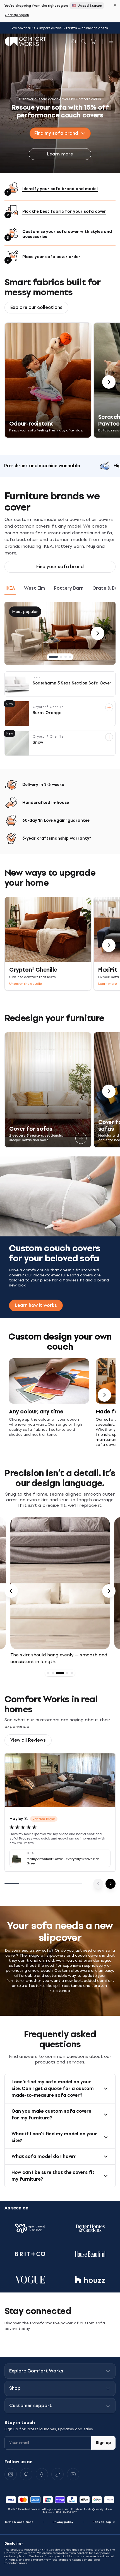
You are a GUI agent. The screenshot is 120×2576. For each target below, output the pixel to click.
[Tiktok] (57, 2474)
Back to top (102, 2522)
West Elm (34, 588)
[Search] (83, 41)
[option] (60, 1591)
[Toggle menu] (111, 41)
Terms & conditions (19, 2522)
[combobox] (60, 133)
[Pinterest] (26, 2474)
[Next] (109, 382)
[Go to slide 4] (70, 657)
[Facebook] (42, 2474)
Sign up (103, 2443)
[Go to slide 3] (66, 657)
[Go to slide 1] (53, 657)
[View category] (81, 1138)
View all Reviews (28, 1740)
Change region (17, 15)
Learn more (60, 154)
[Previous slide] (11, 1591)
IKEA (10, 588)
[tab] (48, 1673)
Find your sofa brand (60, 567)
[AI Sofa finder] (73, 41)
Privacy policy (63, 2522)
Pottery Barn (69, 588)
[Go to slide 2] (61, 657)
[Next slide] (109, 1591)
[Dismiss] (115, 5)
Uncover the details (26, 984)
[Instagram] (11, 2474)
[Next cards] (104, 1395)
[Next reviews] (111, 1884)
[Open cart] (93, 41)
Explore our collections (36, 307)
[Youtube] (73, 2474)
